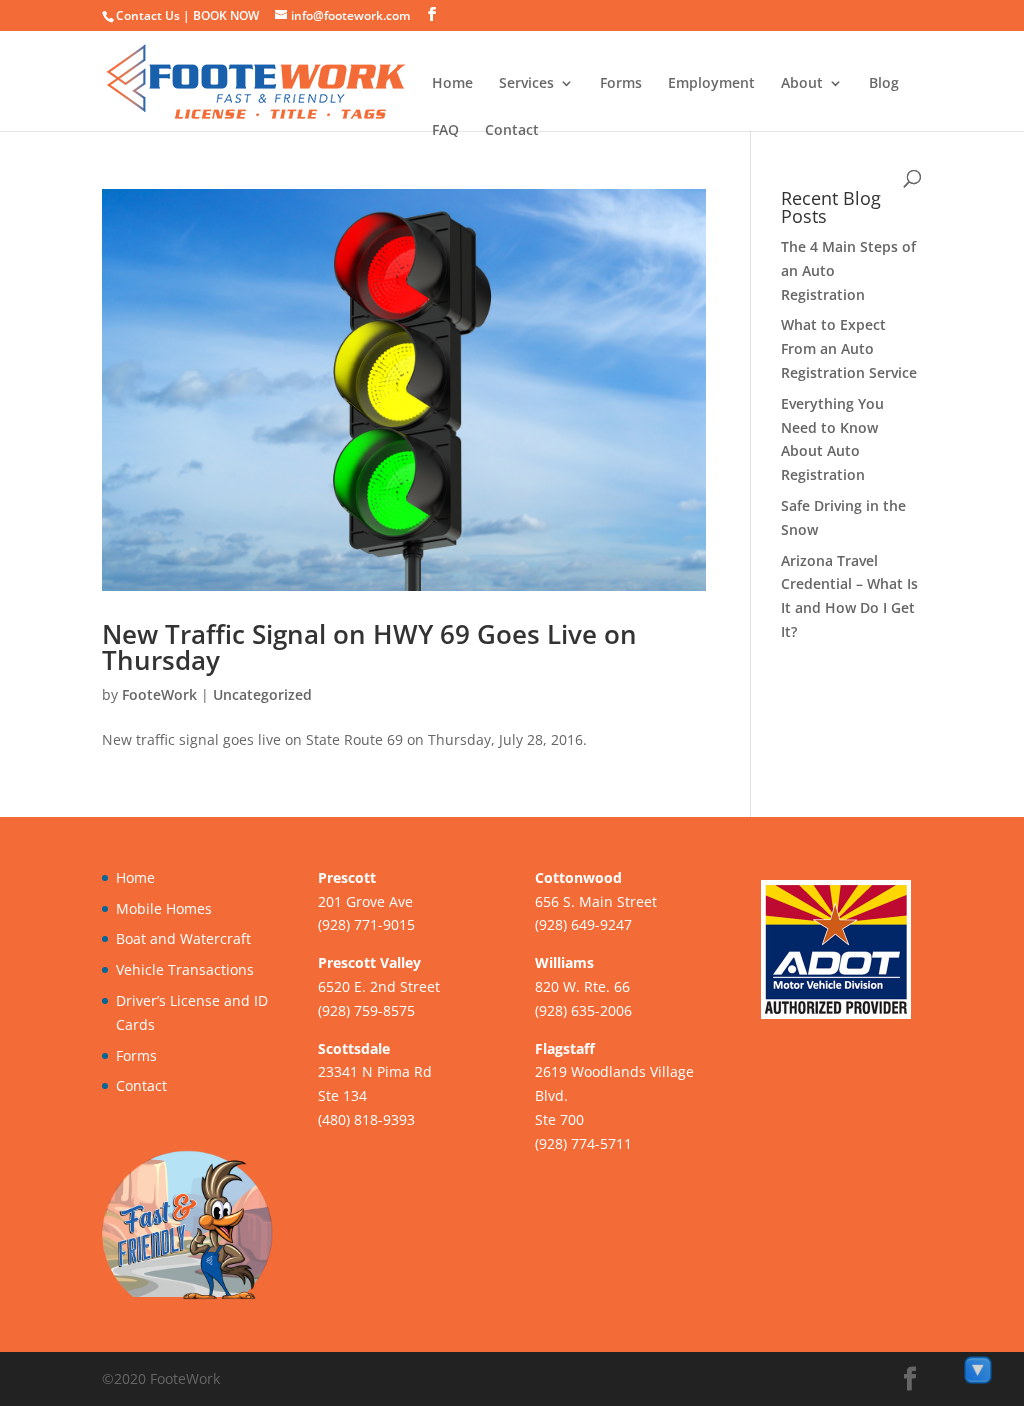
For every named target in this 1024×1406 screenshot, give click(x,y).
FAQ (445, 131)
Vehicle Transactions (185, 969)
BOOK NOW (226, 15)
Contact (512, 131)
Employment (711, 84)
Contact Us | (154, 15)
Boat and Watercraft (183, 938)
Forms (621, 84)
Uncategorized (262, 694)
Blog (884, 84)
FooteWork (159, 694)
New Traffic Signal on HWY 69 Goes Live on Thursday (369, 647)
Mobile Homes (164, 908)
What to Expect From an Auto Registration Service (849, 348)
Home (452, 84)
